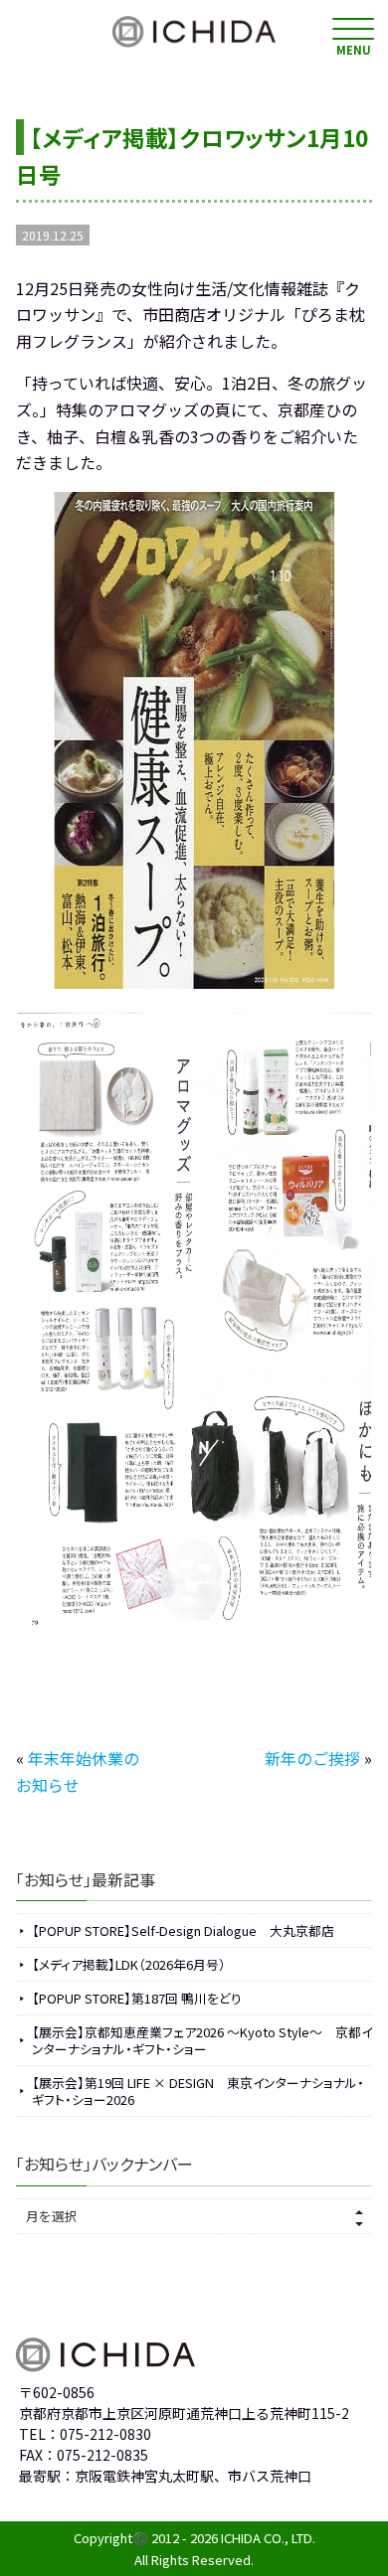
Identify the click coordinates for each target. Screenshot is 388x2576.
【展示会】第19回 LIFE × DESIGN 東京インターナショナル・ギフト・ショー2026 (198, 2091)
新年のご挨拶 (312, 1758)
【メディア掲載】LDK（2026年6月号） (129, 1964)
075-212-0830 (105, 2434)
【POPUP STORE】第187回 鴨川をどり (137, 1998)
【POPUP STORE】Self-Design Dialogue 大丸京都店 (183, 1931)
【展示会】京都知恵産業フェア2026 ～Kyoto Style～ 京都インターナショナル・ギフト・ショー (202, 2040)
